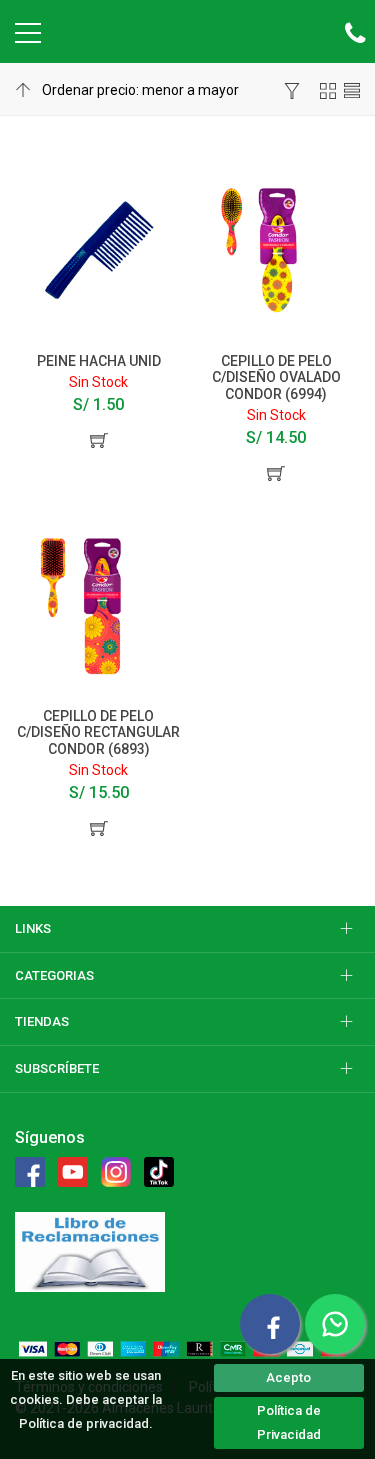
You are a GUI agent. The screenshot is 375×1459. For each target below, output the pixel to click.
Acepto (288, 1377)
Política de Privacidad (289, 1422)
